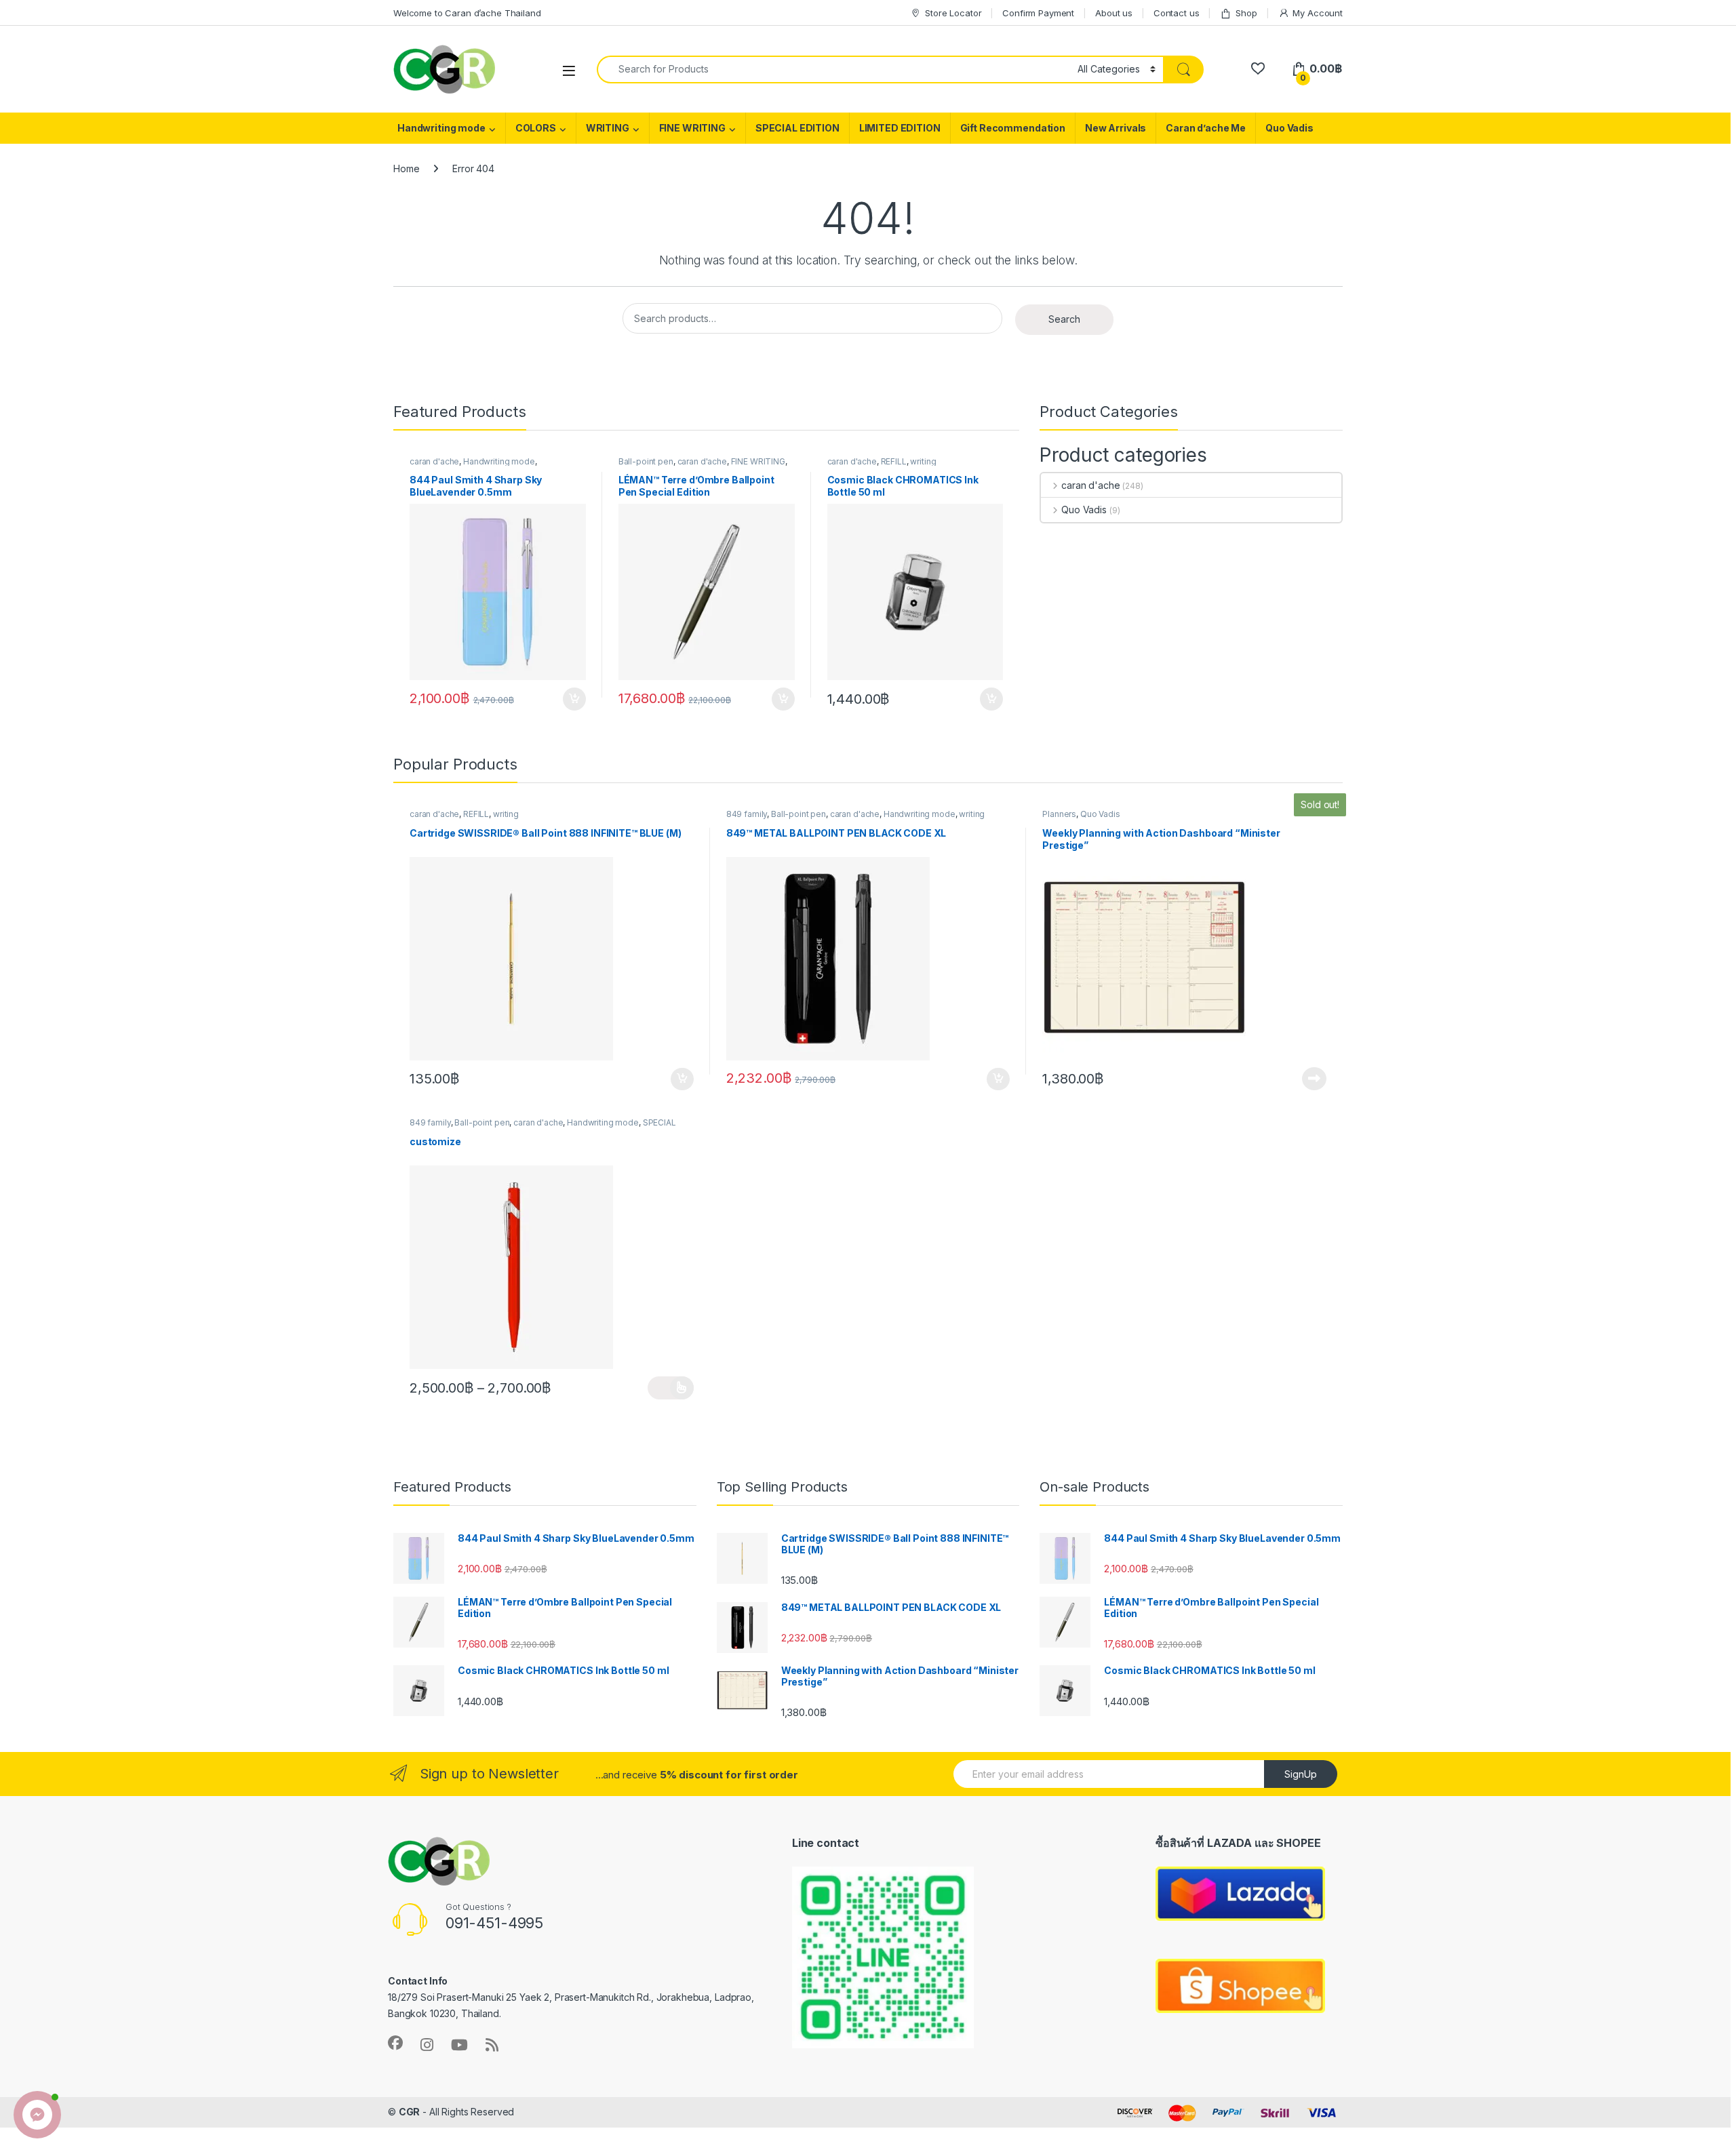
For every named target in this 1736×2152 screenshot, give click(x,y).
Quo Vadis (1289, 128)
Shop (1246, 13)
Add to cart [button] (574, 699)
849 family (747, 814)
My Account (1318, 13)
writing (923, 461)
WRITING (608, 128)
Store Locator (953, 13)
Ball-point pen (646, 461)
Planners (1059, 814)
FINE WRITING (692, 128)
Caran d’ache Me (1206, 128)
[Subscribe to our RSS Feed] (492, 2045)
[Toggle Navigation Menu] (569, 70)
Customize (671, 1388)
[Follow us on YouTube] (459, 2045)
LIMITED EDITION (900, 128)
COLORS (536, 128)
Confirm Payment (1038, 13)
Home (406, 168)
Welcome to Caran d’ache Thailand (467, 13)
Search (1064, 319)
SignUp (1301, 1774)
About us (1114, 13)
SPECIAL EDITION (797, 128)
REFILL (894, 461)
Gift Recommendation (1013, 128)
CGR (410, 2112)
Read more (1314, 1079)
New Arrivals (1116, 128)
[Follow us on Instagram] (427, 2045)
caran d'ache (434, 461)
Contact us (1177, 13)
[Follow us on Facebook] (395, 2043)
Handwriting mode (441, 128)
